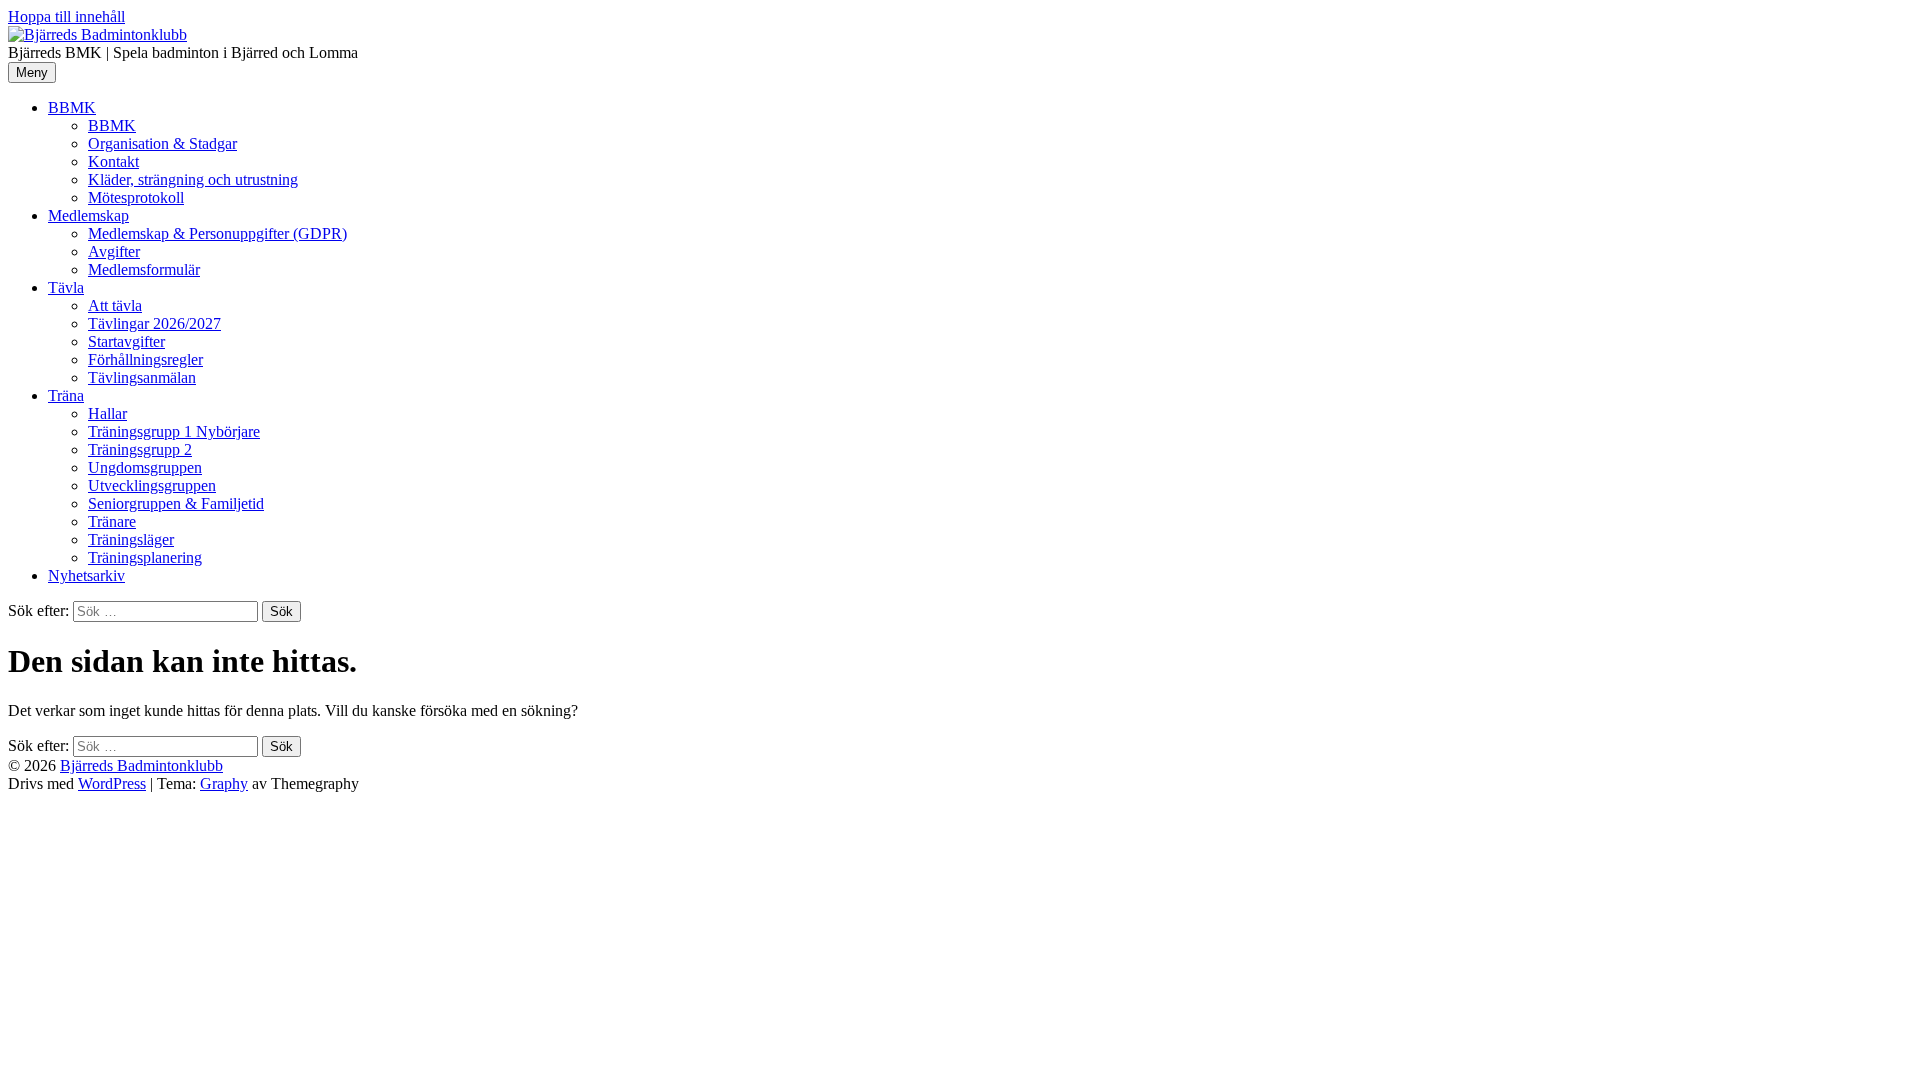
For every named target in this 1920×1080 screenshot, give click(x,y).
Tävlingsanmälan (142, 377)
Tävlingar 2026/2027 (154, 323)
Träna (66, 395)
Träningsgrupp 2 (140, 449)
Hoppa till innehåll (66, 16)
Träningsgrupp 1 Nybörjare (174, 431)
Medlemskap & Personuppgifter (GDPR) (217, 233)
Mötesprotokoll (136, 197)
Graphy (224, 783)
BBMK (72, 107)
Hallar (107, 413)
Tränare (112, 521)
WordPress (112, 783)
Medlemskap (88, 215)
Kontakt (113, 161)
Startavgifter (126, 341)
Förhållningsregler (145, 359)
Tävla (66, 287)
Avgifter (114, 251)
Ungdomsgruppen (145, 467)
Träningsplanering (145, 557)
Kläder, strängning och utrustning (193, 179)
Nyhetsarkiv (86, 575)
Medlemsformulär (144, 269)
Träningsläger (131, 539)
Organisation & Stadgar (162, 143)
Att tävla (115, 305)
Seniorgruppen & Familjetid (176, 503)
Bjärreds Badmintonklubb (141, 765)
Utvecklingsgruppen (152, 485)
